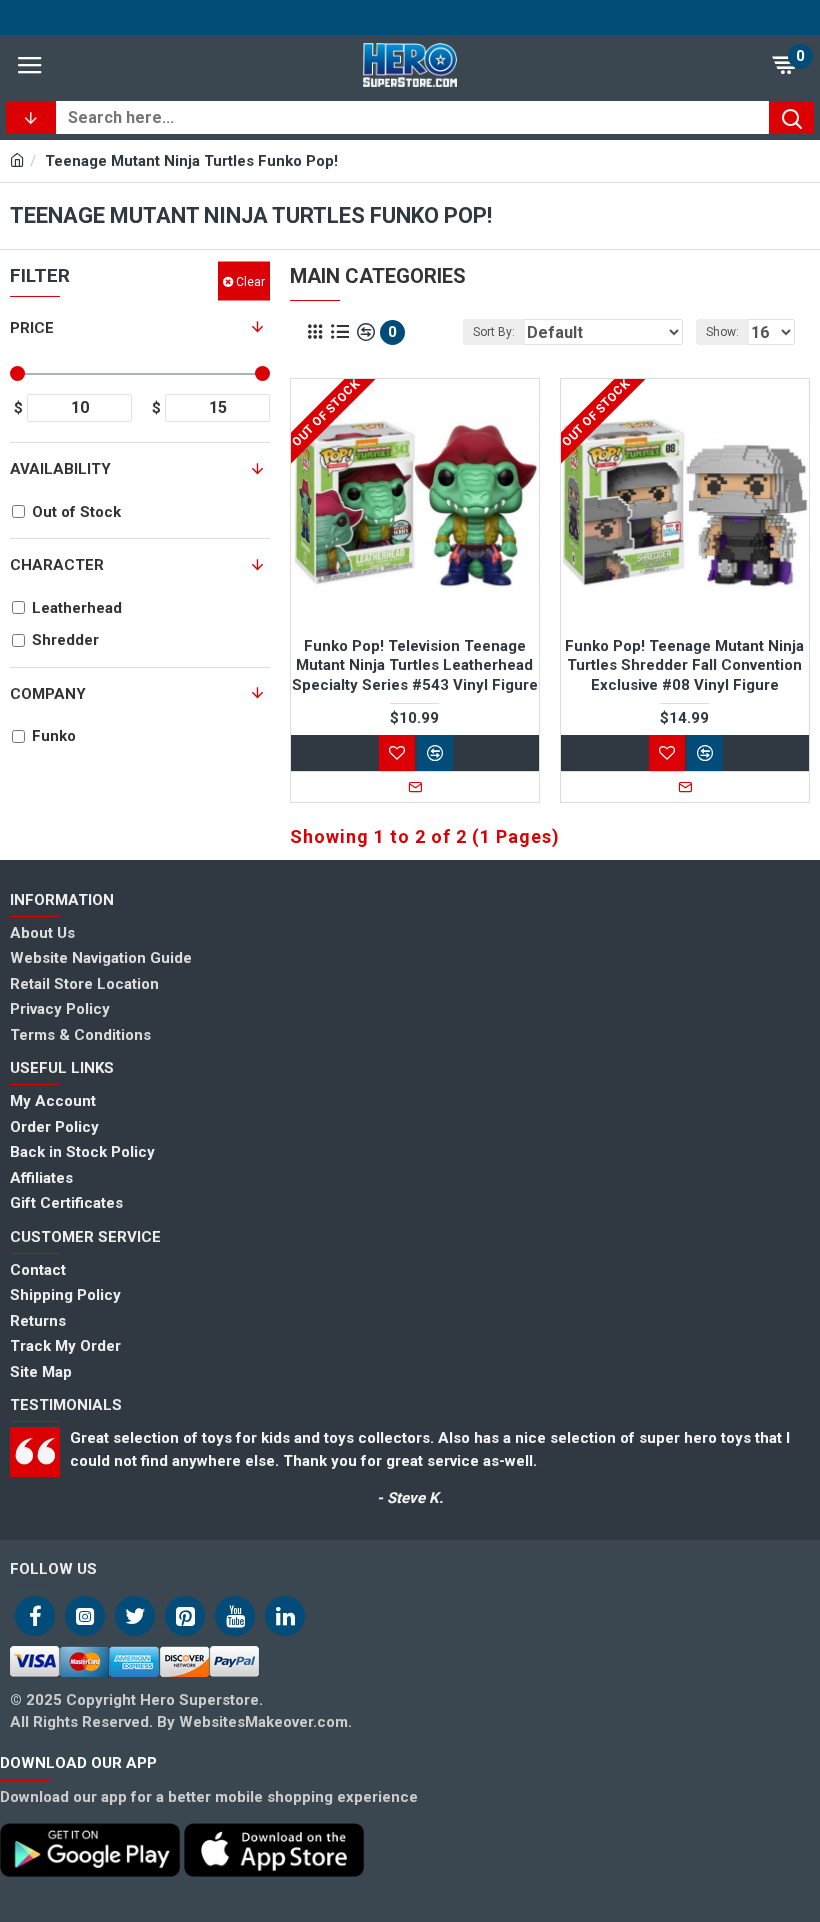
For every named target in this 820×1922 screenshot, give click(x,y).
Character (57, 565)
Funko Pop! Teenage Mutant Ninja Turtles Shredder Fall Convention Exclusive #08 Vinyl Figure (684, 665)
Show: (722, 332)
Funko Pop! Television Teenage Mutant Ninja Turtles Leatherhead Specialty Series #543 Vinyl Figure (415, 665)
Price (32, 328)
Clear (250, 281)
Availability (60, 469)
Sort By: (494, 332)
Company (48, 694)
